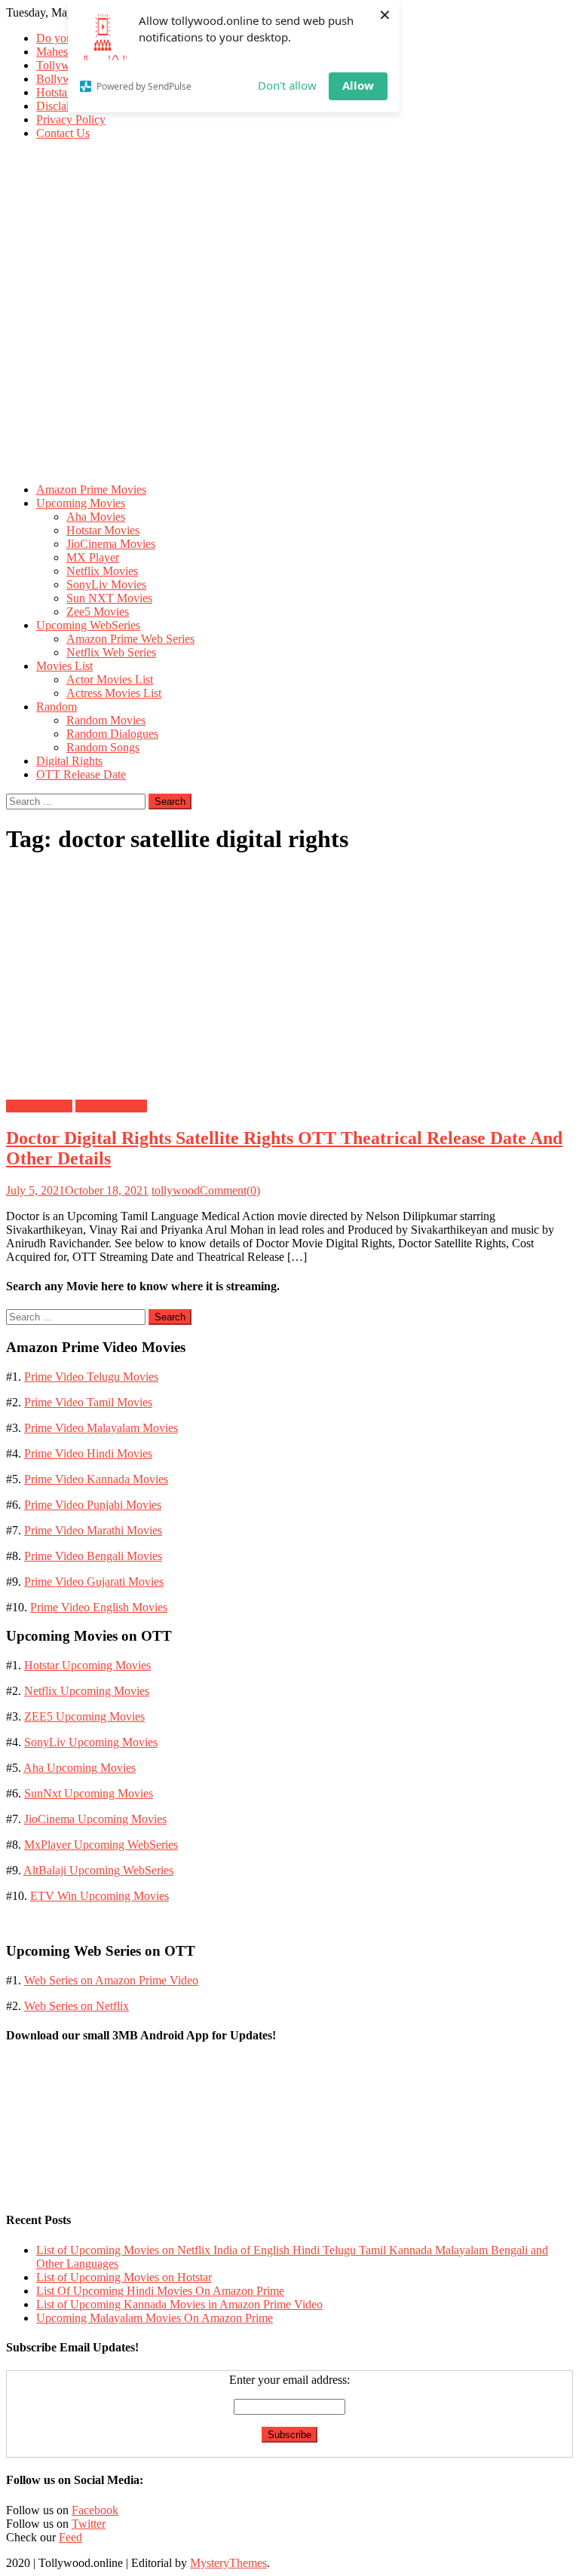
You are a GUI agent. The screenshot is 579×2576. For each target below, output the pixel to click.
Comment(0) (230, 1190)
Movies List (64, 666)
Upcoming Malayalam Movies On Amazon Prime (155, 2318)
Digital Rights (69, 761)
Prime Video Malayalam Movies (101, 1428)
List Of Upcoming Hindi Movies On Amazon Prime (160, 2291)
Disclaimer (62, 106)
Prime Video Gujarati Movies (94, 1582)
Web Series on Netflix (77, 2006)
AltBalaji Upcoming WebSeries (98, 1870)
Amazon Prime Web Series (130, 639)
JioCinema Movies (111, 544)
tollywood (176, 1190)
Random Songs (103, 747)
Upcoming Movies (81, 503)
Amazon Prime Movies (91, 490)
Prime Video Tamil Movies (88, 1402)
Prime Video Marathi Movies (93, 1530)
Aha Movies (96, 517)
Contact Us (63, 133)
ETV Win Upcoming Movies (100, 1896)
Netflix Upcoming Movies (87, 1691)
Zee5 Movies (98, 612)
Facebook (95, 2510)
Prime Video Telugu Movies (91, 1377)
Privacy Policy (71, 119)
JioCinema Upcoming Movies (95, 1819)
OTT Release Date (81, 774)
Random (57, 707)
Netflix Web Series (111, 652)
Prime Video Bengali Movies (93, 1556)
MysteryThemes (228, 2563)
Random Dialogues (112, 734)
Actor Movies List (110, 679)
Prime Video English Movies (99, 1607)
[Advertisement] (289, 366)
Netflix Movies (102, 571)
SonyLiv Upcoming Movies (91, 1742)
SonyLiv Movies (106, 584)
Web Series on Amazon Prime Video (111, 1980)
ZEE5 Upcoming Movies (84, 1716)
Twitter (89, 2524)
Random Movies (106, 720)
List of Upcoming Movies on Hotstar (124, 2277)
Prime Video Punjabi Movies (93, 1505)
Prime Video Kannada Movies (96, 1479)
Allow (358, 85)
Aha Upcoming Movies (80, 1768)
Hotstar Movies (103, 530)
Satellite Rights (111, 1106)
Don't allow (287, 85)
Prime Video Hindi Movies (88, 1453)
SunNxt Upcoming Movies (89, 1793)
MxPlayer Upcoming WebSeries (101, 1845)
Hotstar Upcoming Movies (87, 1665)
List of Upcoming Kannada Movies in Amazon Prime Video (179, 2304)
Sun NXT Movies (109, 598)
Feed (70, 2537)
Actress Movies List (114, 693)
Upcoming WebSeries (88, 625)
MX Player (93, 557)
